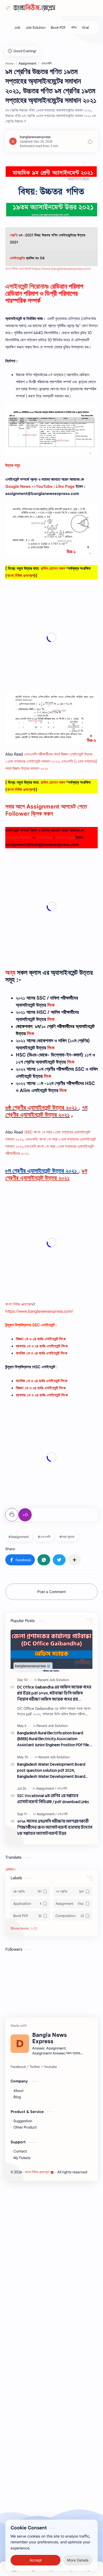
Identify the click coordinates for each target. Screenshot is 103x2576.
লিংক (51, 1005)
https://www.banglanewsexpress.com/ (61, 269)
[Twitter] (35, 2067)
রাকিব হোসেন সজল (53, 568)
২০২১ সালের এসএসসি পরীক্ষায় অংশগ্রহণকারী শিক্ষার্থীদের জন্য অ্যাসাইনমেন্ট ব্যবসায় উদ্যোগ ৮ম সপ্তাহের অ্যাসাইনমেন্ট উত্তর (55, 1828)
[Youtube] (50, 2067)
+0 (25, 1515)
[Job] (17, 28)
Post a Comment (51, 1592)
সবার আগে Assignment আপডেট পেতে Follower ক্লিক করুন (46, 810)
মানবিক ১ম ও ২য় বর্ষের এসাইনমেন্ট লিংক (42, 1381)
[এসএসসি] (62, 1788)
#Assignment (19, 1537)
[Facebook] (18, 2067)
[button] (20, 1560)
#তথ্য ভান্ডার (67, 1537)
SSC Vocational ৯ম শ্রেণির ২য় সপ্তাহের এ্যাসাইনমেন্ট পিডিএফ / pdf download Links (53, 1799)
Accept (36, 2560)
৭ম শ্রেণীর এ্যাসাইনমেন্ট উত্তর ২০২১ (46, 1111)
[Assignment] (46, 1788)
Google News (18, 486)
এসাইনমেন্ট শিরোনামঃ (27, 286)
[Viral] (85, 28)
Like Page (65, 486)
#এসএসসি (44, 1537)
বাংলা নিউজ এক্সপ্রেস (17, 269)
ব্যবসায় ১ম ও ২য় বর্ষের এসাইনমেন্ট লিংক (42, 1346)
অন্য (10, 973)
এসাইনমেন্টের (17, 258)
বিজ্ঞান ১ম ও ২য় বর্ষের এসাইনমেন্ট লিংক (41, 1339)
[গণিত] (74, 28)
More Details (78, 2560)
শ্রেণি (13, 235)
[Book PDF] (58, 28)
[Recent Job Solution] (53, 1680)
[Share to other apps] (74, 1560)
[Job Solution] (36, 28)
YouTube (44, 486)
